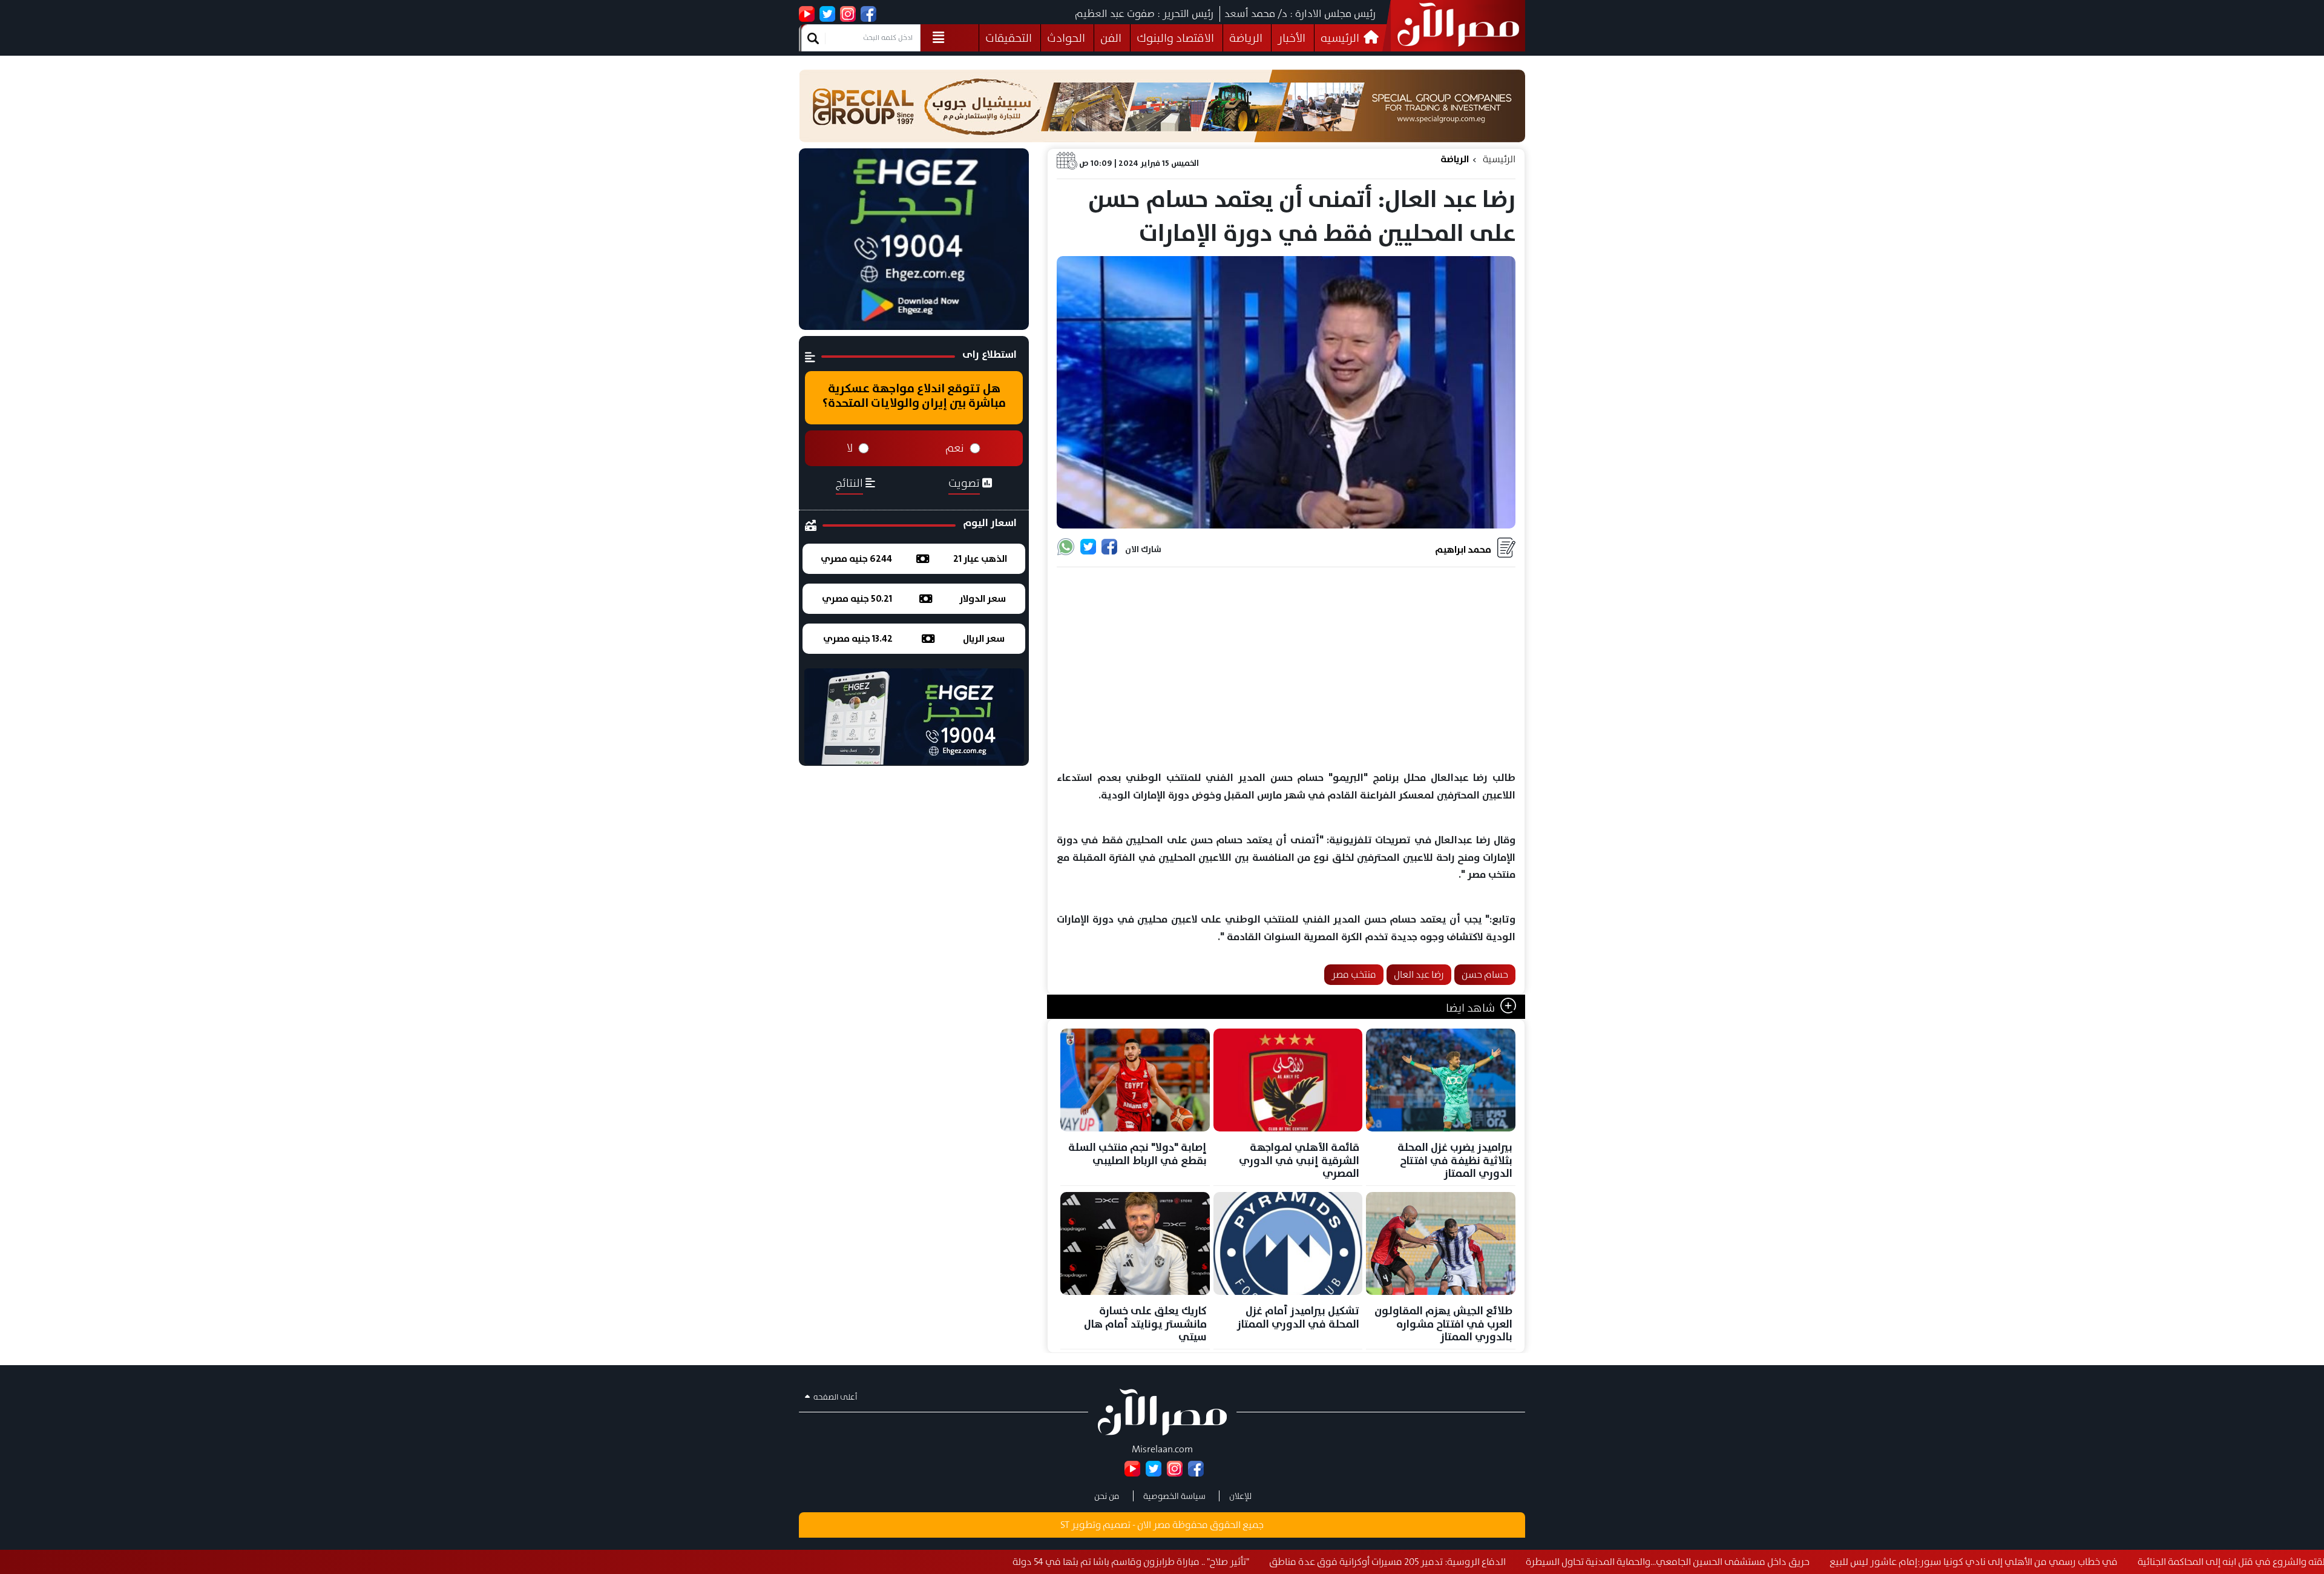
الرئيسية (1499, 159)
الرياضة (1246, 38)
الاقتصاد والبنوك (1175, 38)
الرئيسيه (1341, 38)
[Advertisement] (1286, 670)
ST (1065, 1525)
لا (850, 448)
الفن (1111, 38)
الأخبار (1292, 38)
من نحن (1107, 1496)
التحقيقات (1009, 38)
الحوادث (1066, 38)
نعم (955, 448)
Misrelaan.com (1162, 1449)
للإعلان (1240, 1496)
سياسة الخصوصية (1174, 1496)
